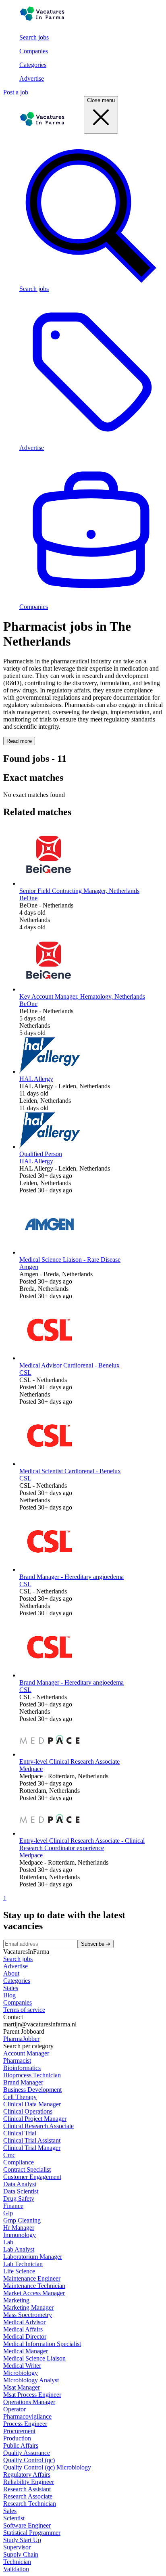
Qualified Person (41, 1154)
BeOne (28, 898)
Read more (19, 741)
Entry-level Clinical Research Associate (70, 1762)
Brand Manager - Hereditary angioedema (72, 1577)
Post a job (16, 92)
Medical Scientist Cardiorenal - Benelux (70, 1471)
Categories (33, 65)
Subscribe (96, 1944)
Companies (34, 51)
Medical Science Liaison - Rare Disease (70, 1260)
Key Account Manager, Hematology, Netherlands (82, 996)
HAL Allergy (36, 1079)
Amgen (29, 1267)
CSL (25, 1373)
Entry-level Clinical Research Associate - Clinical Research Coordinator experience (82, 1844)
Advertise (32, 78)
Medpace (31, 1769)
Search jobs (34, 37)
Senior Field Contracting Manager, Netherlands (79, 891)
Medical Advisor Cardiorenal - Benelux (70, 1365)
